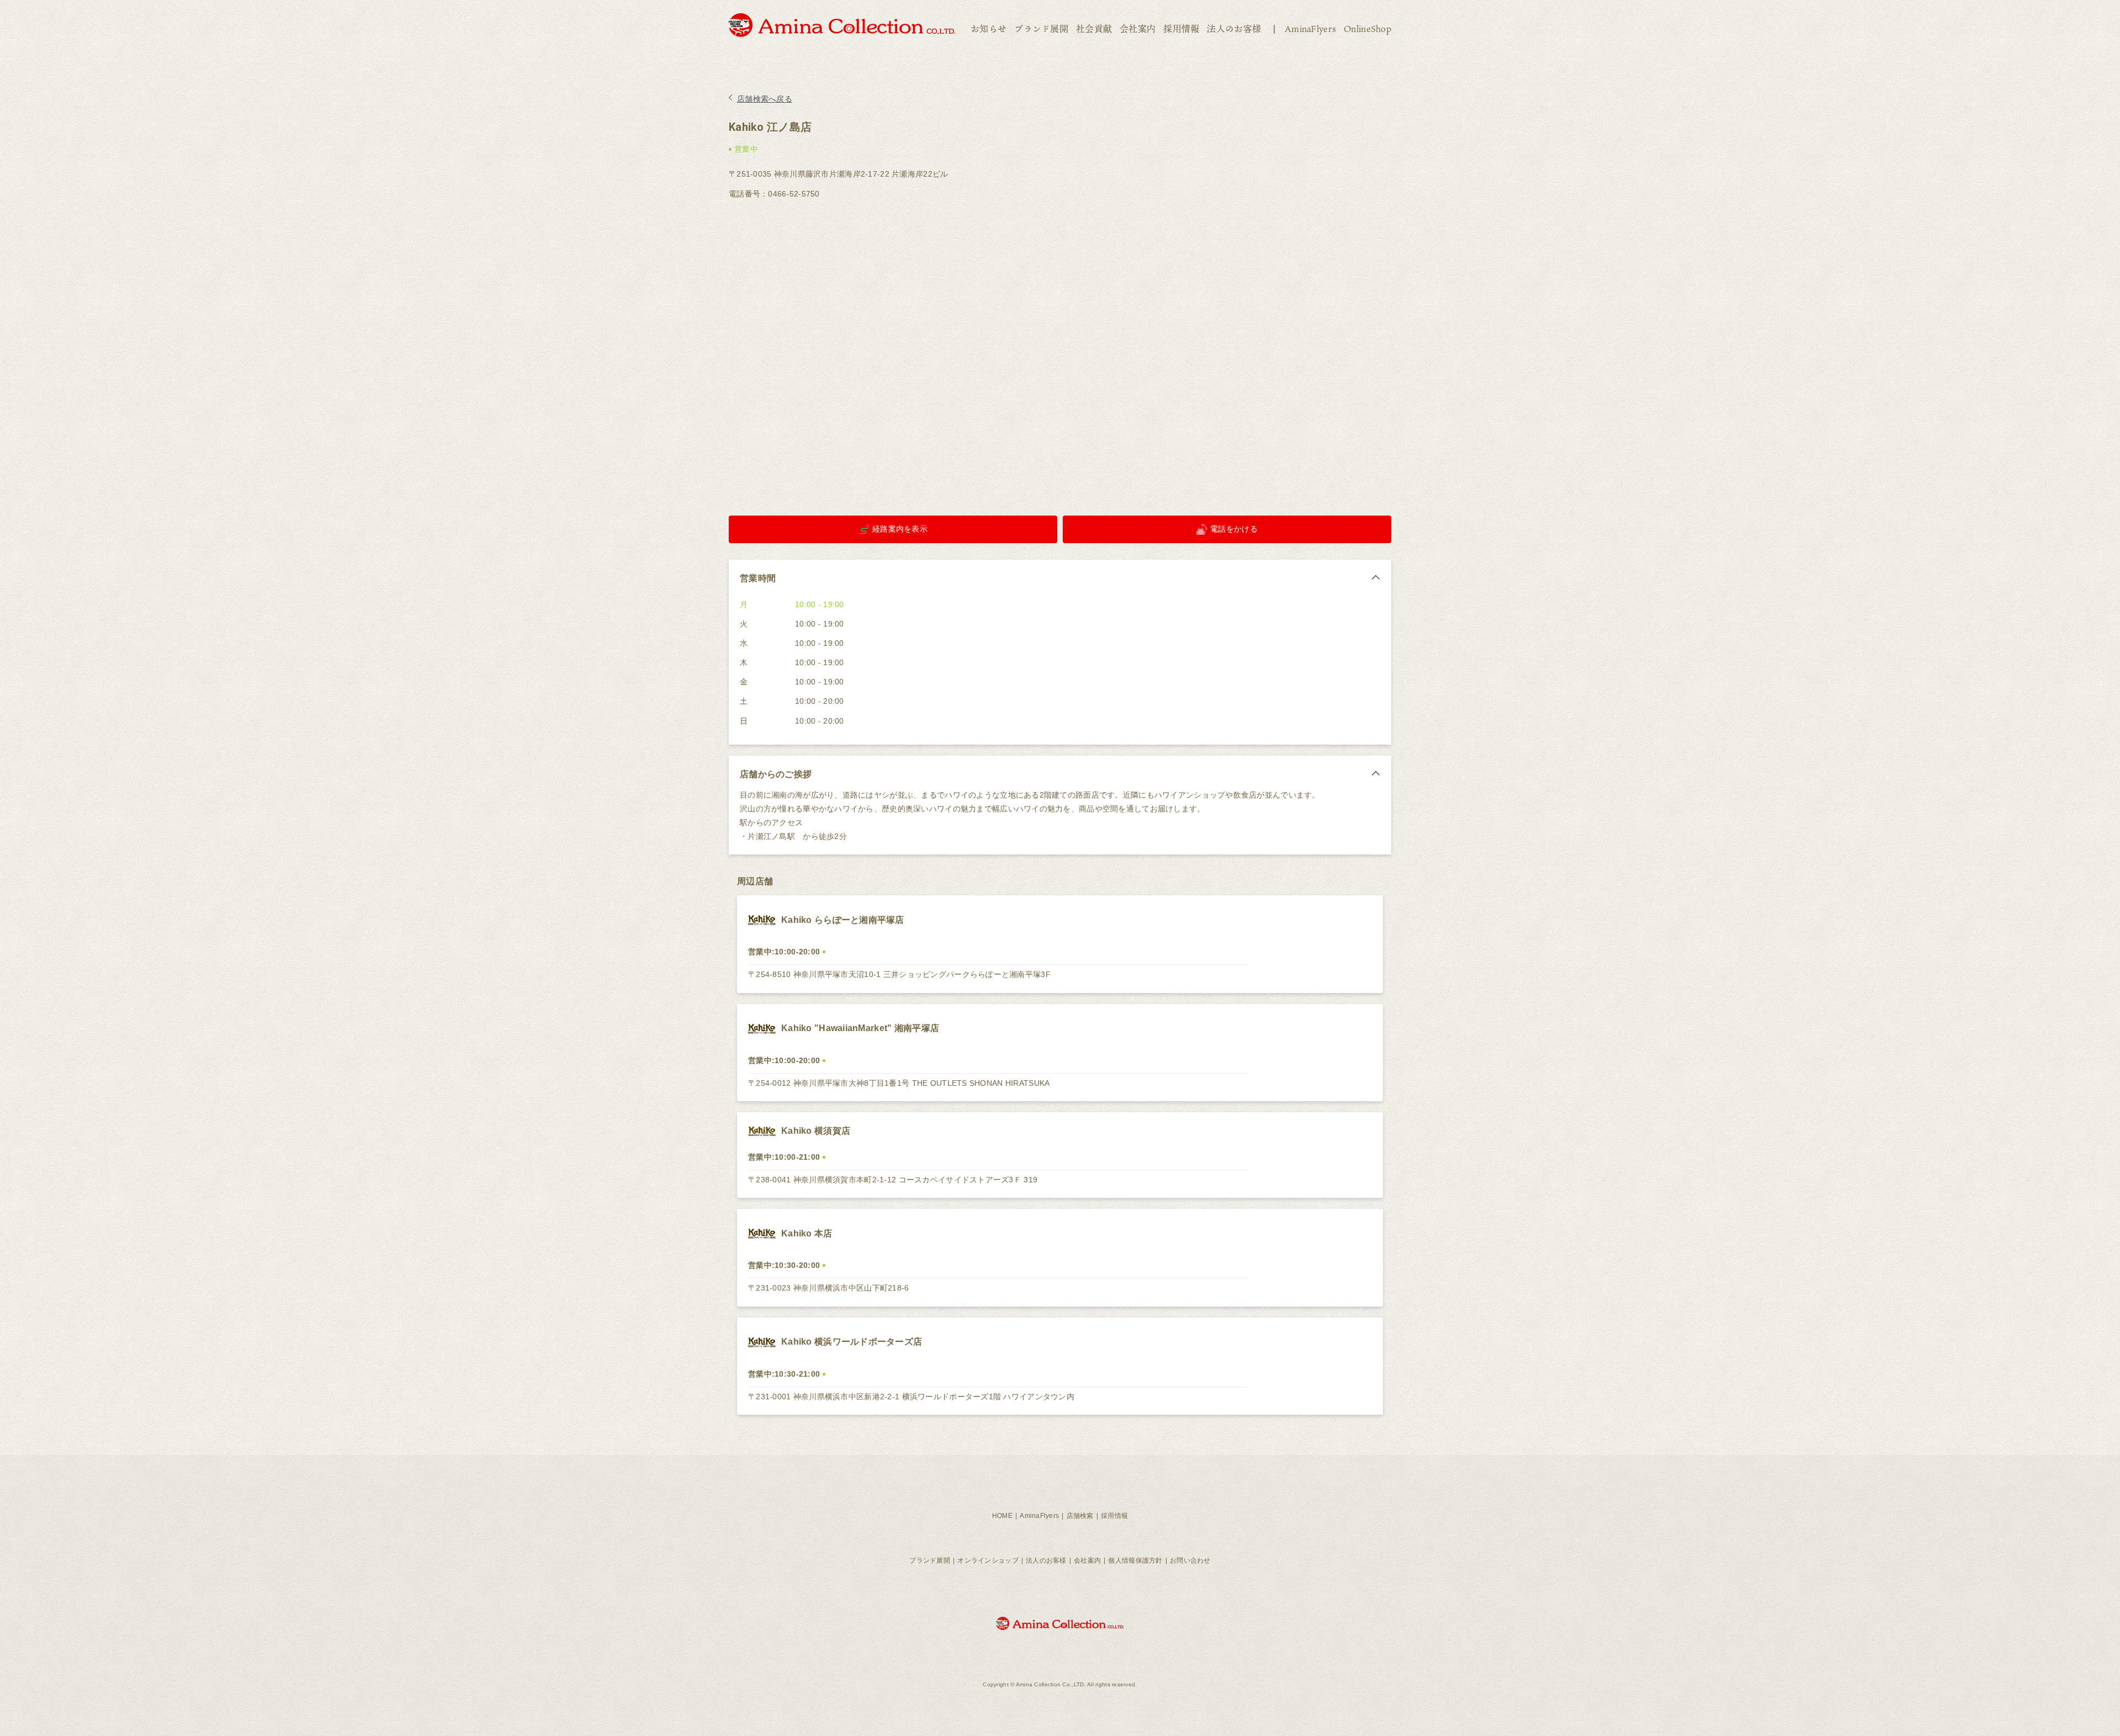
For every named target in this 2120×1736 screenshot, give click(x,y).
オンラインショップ (988, 1560)
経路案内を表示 (900, 529)
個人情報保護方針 (1135, 1560)
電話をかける (1234, 529)
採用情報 (1181, 29)
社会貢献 (1094, 29)
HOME (1002, 1516)
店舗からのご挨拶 (776, 774)
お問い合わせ (1190, 1560)
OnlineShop (1368, 29)
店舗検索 (1080, 1516)
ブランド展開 (1041, 29)
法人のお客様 (1234, 29)
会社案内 (1138, 29)
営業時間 (758, 578)
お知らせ (989, 29)
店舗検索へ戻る (765, 99)
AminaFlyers (1310, 29)
